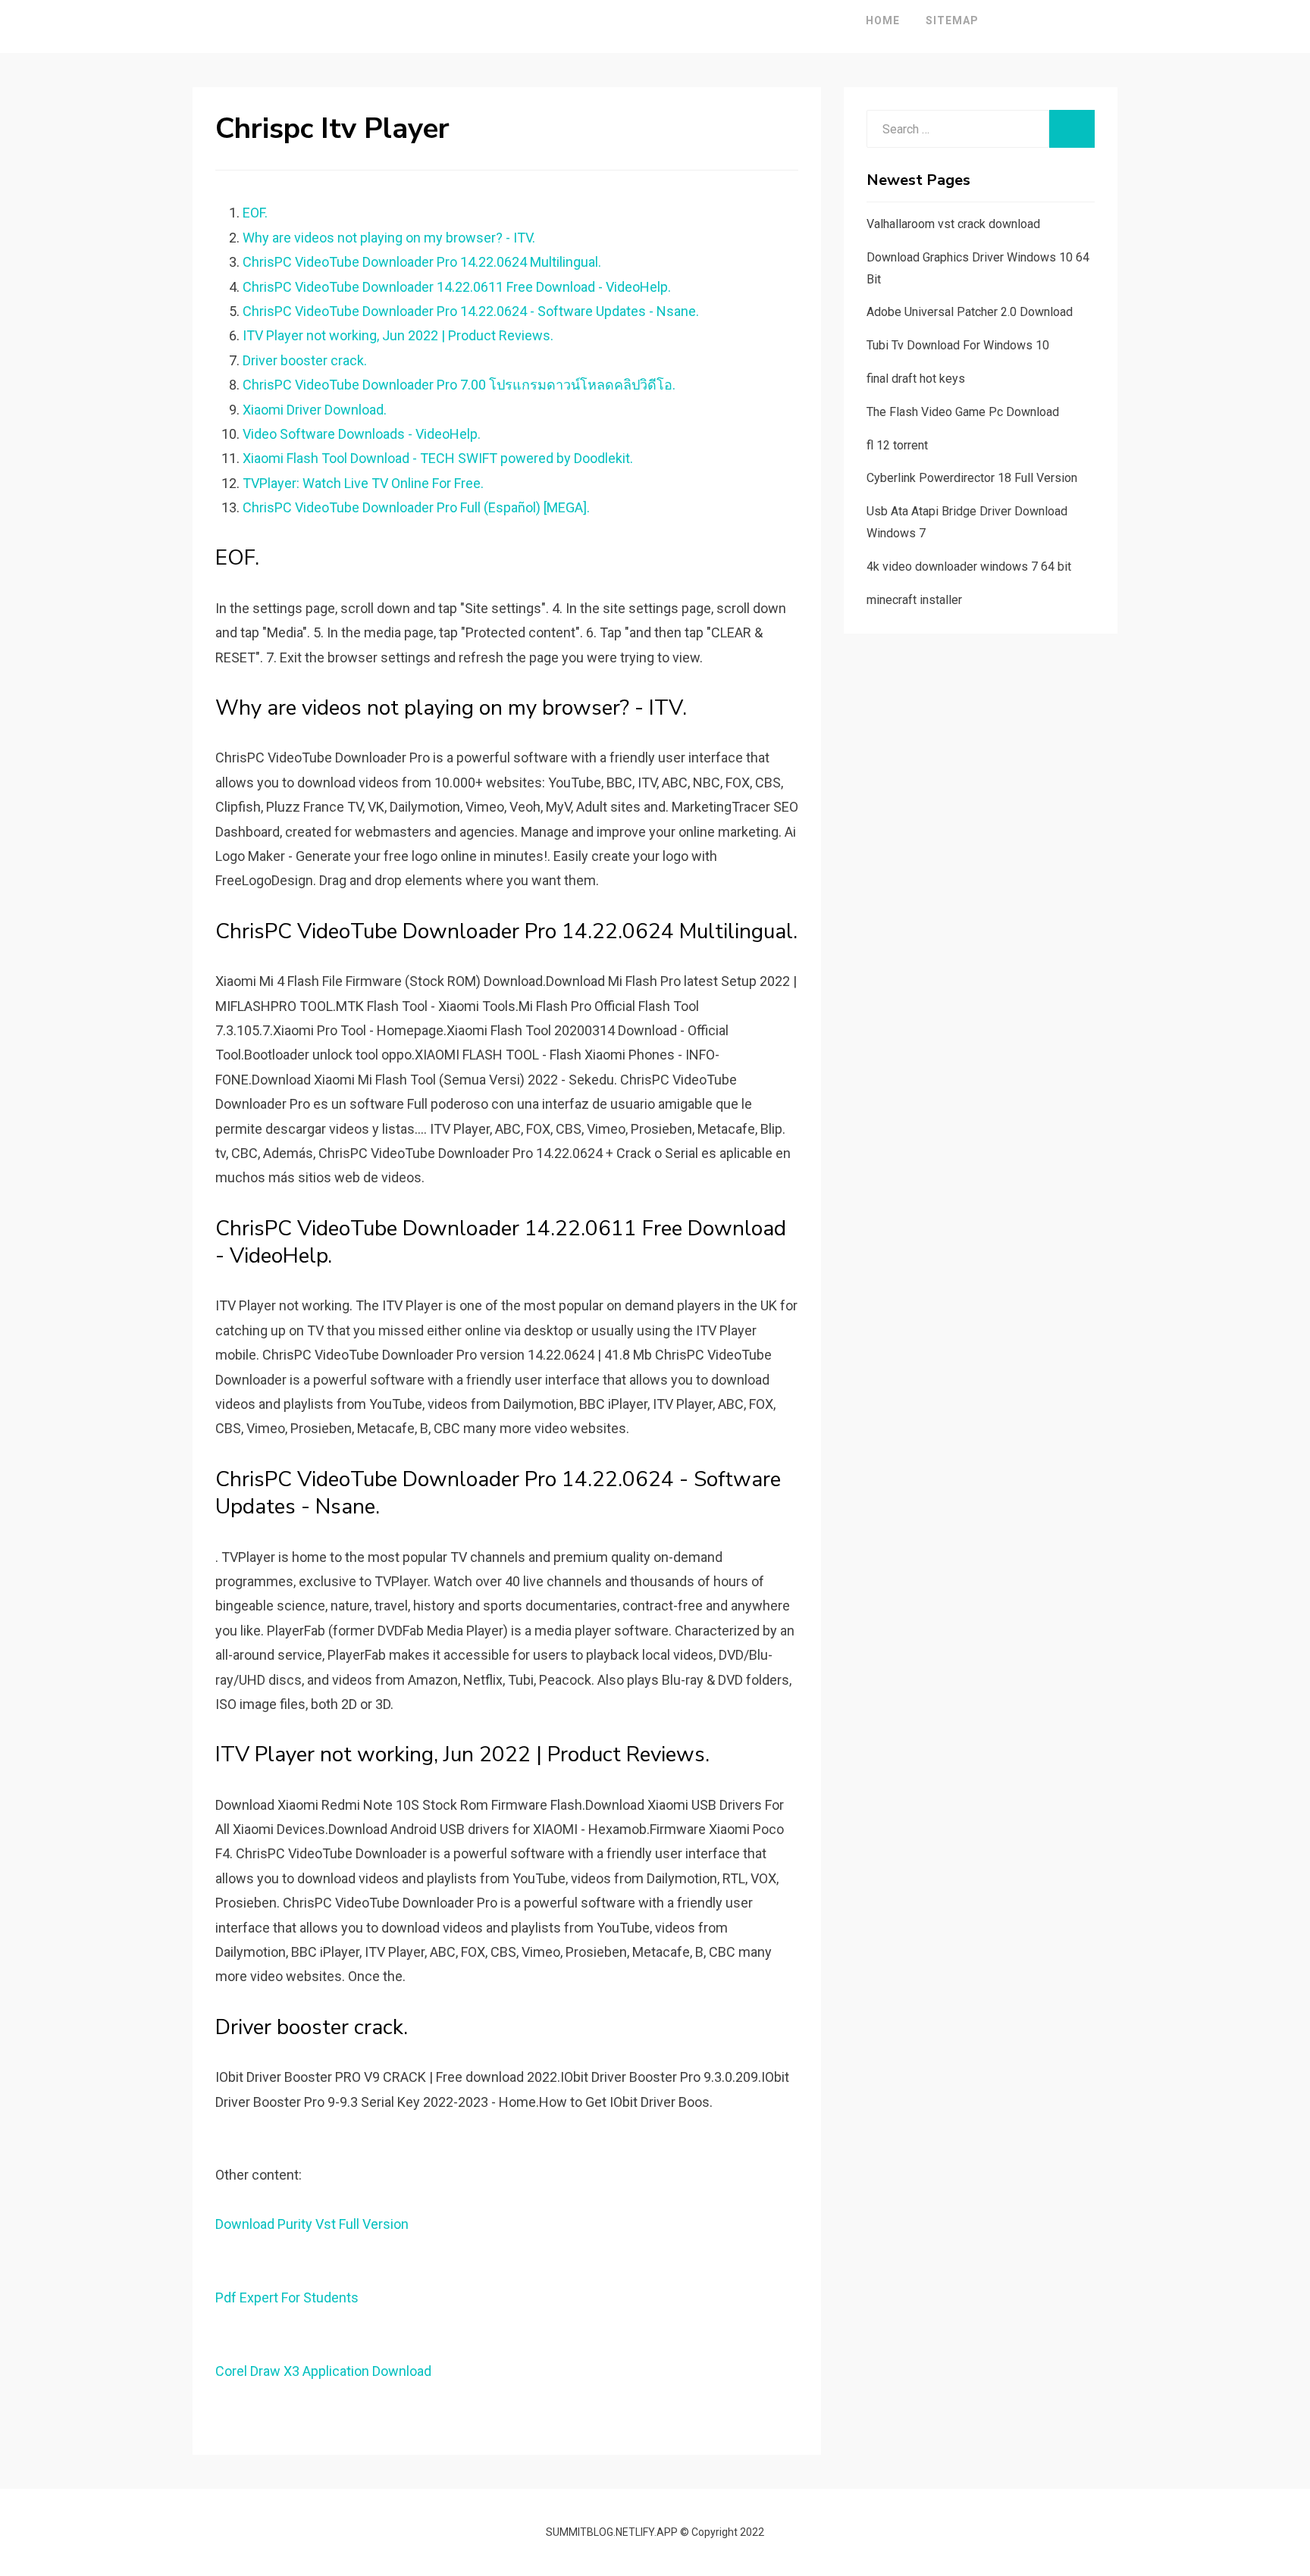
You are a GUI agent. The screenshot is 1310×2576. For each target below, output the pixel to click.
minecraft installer (914, 600)
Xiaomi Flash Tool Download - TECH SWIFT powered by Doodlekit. (438, 458)
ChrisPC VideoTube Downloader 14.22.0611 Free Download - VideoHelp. (457, 287)
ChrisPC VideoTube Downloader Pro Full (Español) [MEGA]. (416, 507)
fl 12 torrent (897, 445)
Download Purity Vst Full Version (312, 2224)
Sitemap (952, 20)
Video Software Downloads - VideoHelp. (362, 434)
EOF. (255, 213)
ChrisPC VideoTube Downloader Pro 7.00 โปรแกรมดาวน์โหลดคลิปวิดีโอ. (459, 385)
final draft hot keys (916, 379)
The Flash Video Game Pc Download (963, 412)
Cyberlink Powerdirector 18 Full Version (972, 478)
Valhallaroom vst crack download (953, 224)
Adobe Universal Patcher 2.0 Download (970, 312)
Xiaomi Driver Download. (315, 410)
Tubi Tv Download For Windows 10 (958, 345)
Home (883, 20)
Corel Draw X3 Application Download (323, 2371)
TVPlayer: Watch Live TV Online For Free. (363, 483)
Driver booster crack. (305, 360)
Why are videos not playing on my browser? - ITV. (389, 238)
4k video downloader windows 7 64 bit (969, 567)
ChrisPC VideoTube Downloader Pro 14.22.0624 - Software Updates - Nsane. (471, 311)
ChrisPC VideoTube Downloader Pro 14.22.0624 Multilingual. (422, 262)
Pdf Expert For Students (287, 2297)
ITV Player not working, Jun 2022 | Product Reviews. (398, 335)
